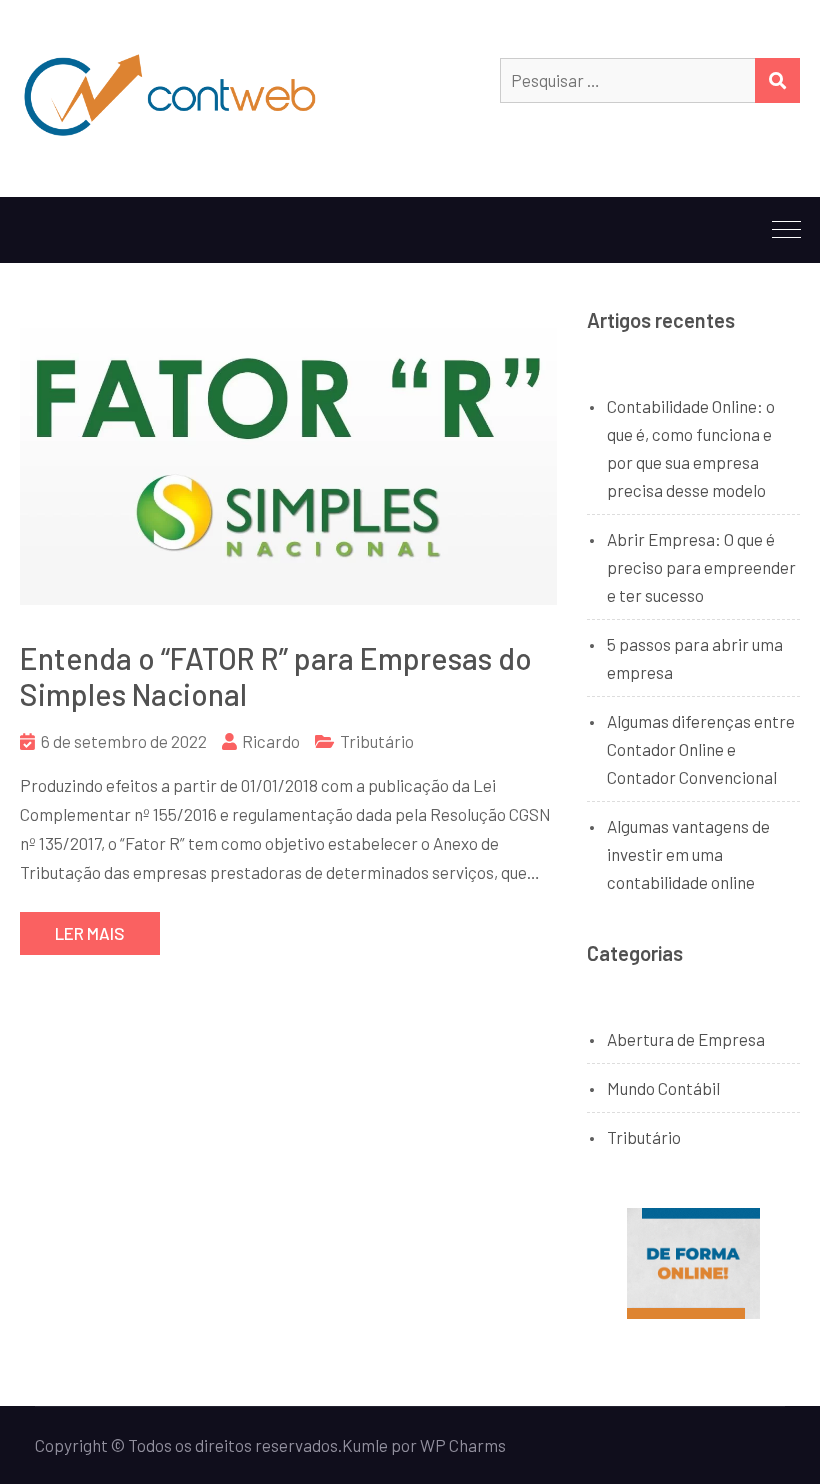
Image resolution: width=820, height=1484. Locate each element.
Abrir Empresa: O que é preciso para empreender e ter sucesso (701, 567)
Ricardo (271, 741)
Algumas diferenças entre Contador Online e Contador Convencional (701, 749)
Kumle (365, 1445)
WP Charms (463, 1445)
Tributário (377, 741)
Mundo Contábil (663, 1088)
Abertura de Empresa (686, 1039)
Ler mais (90, 933)
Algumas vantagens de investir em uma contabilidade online (688, 854)
